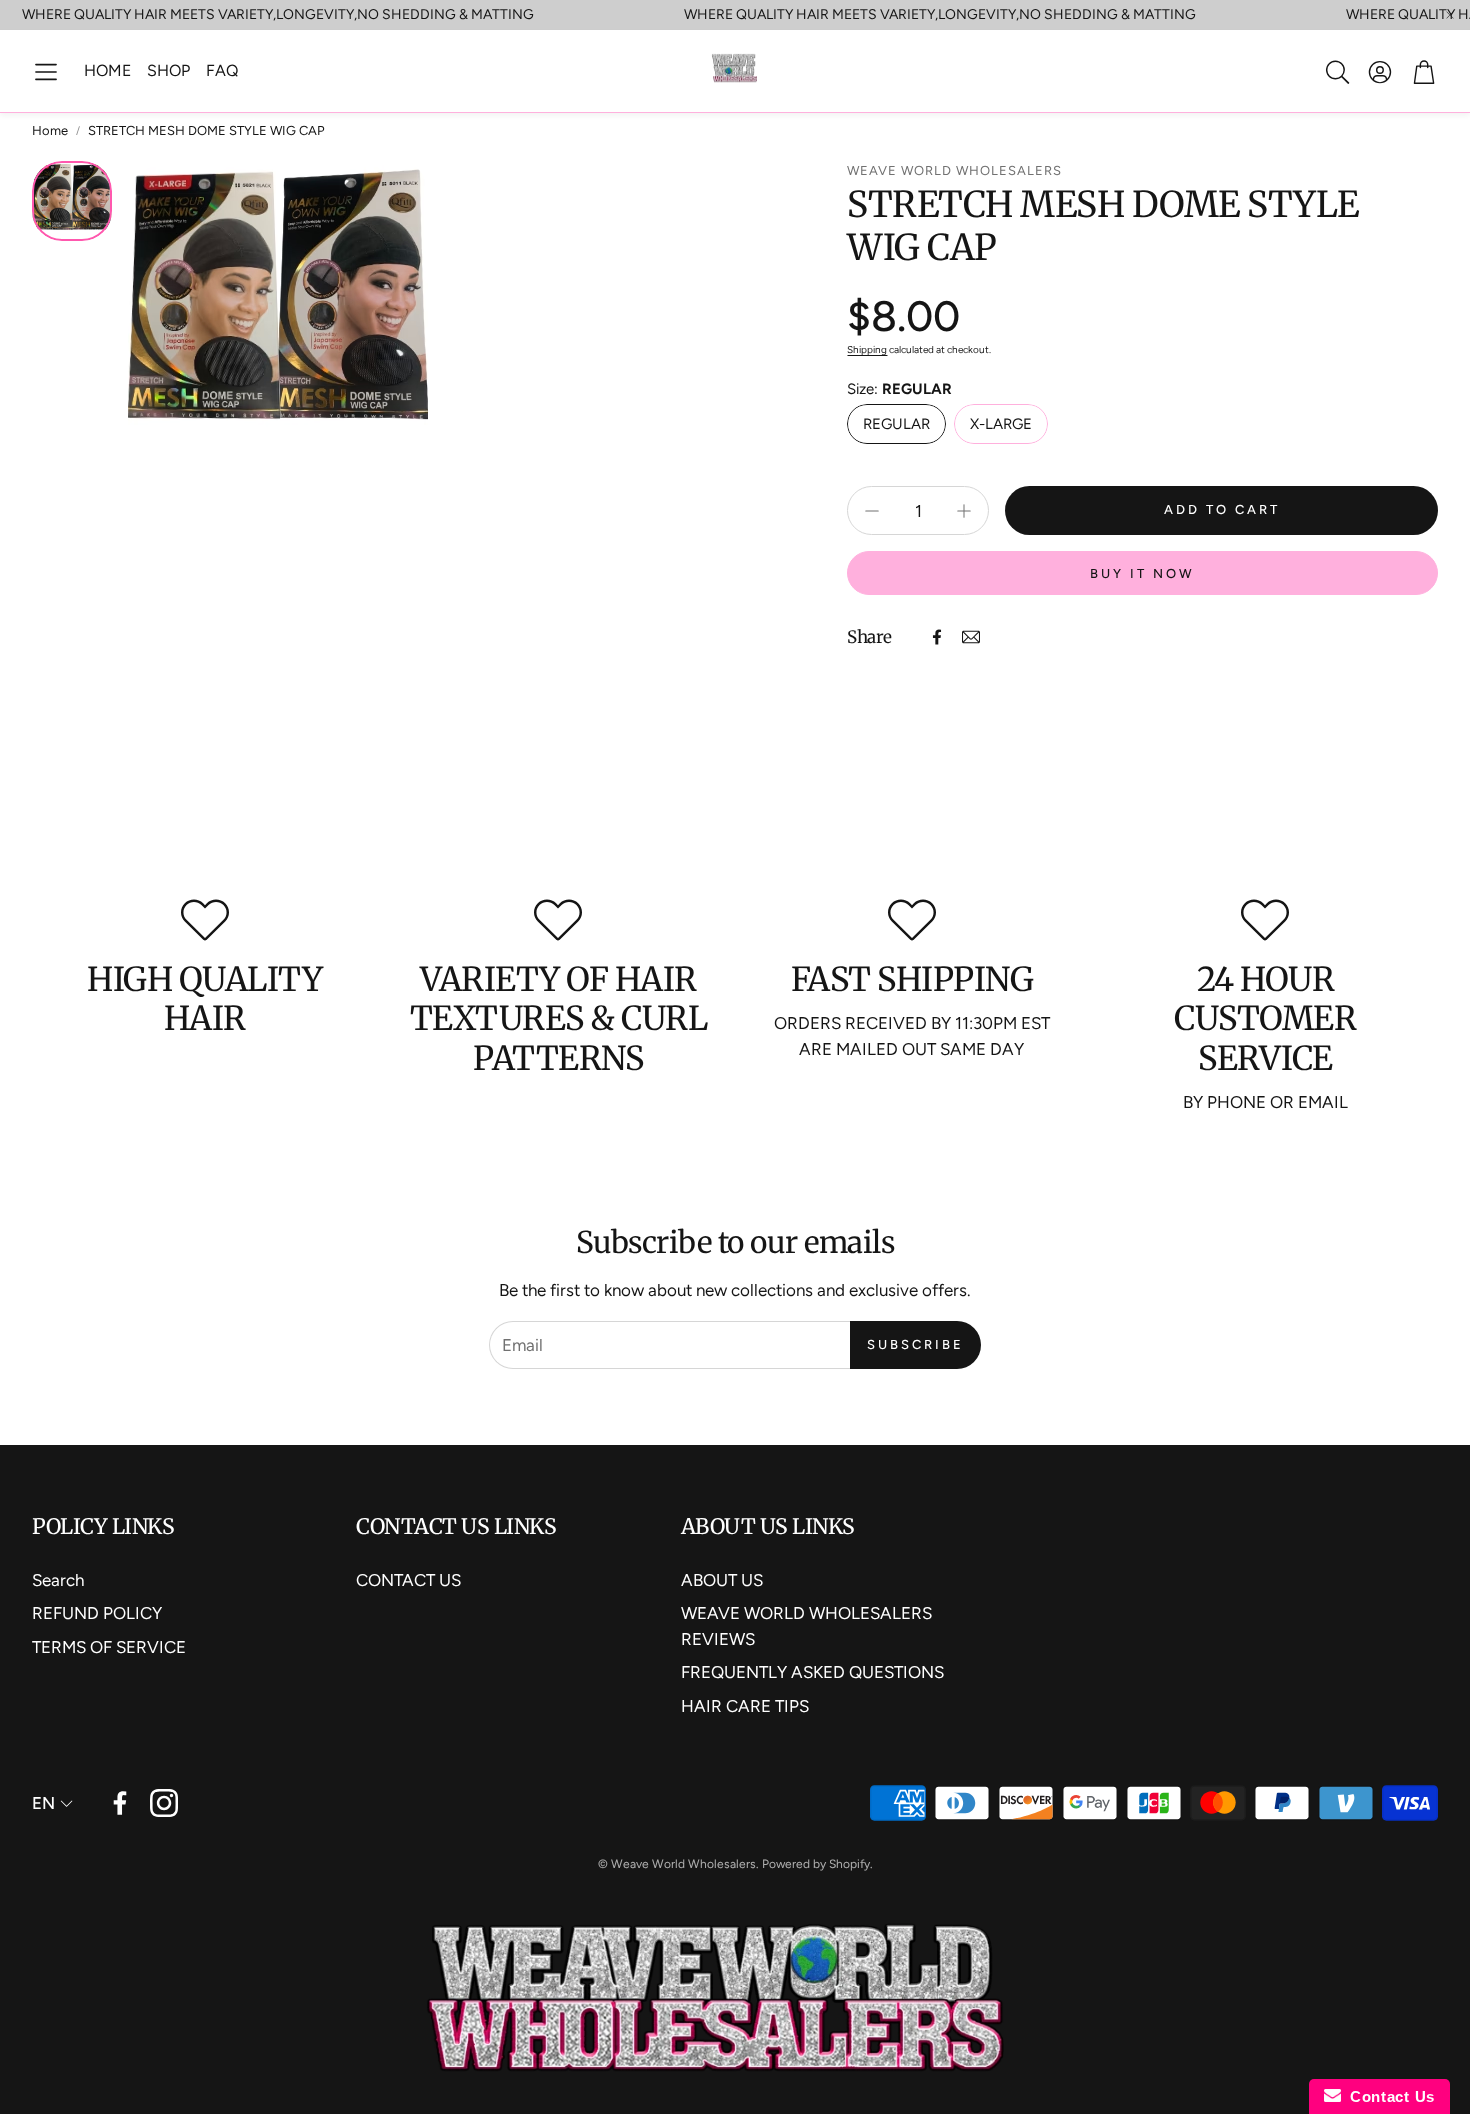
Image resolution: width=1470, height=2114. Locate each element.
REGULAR (896, 424)
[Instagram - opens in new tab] (164, 1803)
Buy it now (1142, 573)
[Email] (971, 637)
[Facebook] (937, 637)
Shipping (867, 349)
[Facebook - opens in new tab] (120, 1803)
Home (50, 130)
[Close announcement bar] (1450, 15)
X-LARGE (1001, 424)
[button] (46, 72)
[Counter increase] (964, 511)
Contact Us (1388, 2096)
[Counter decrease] (872, 511)
